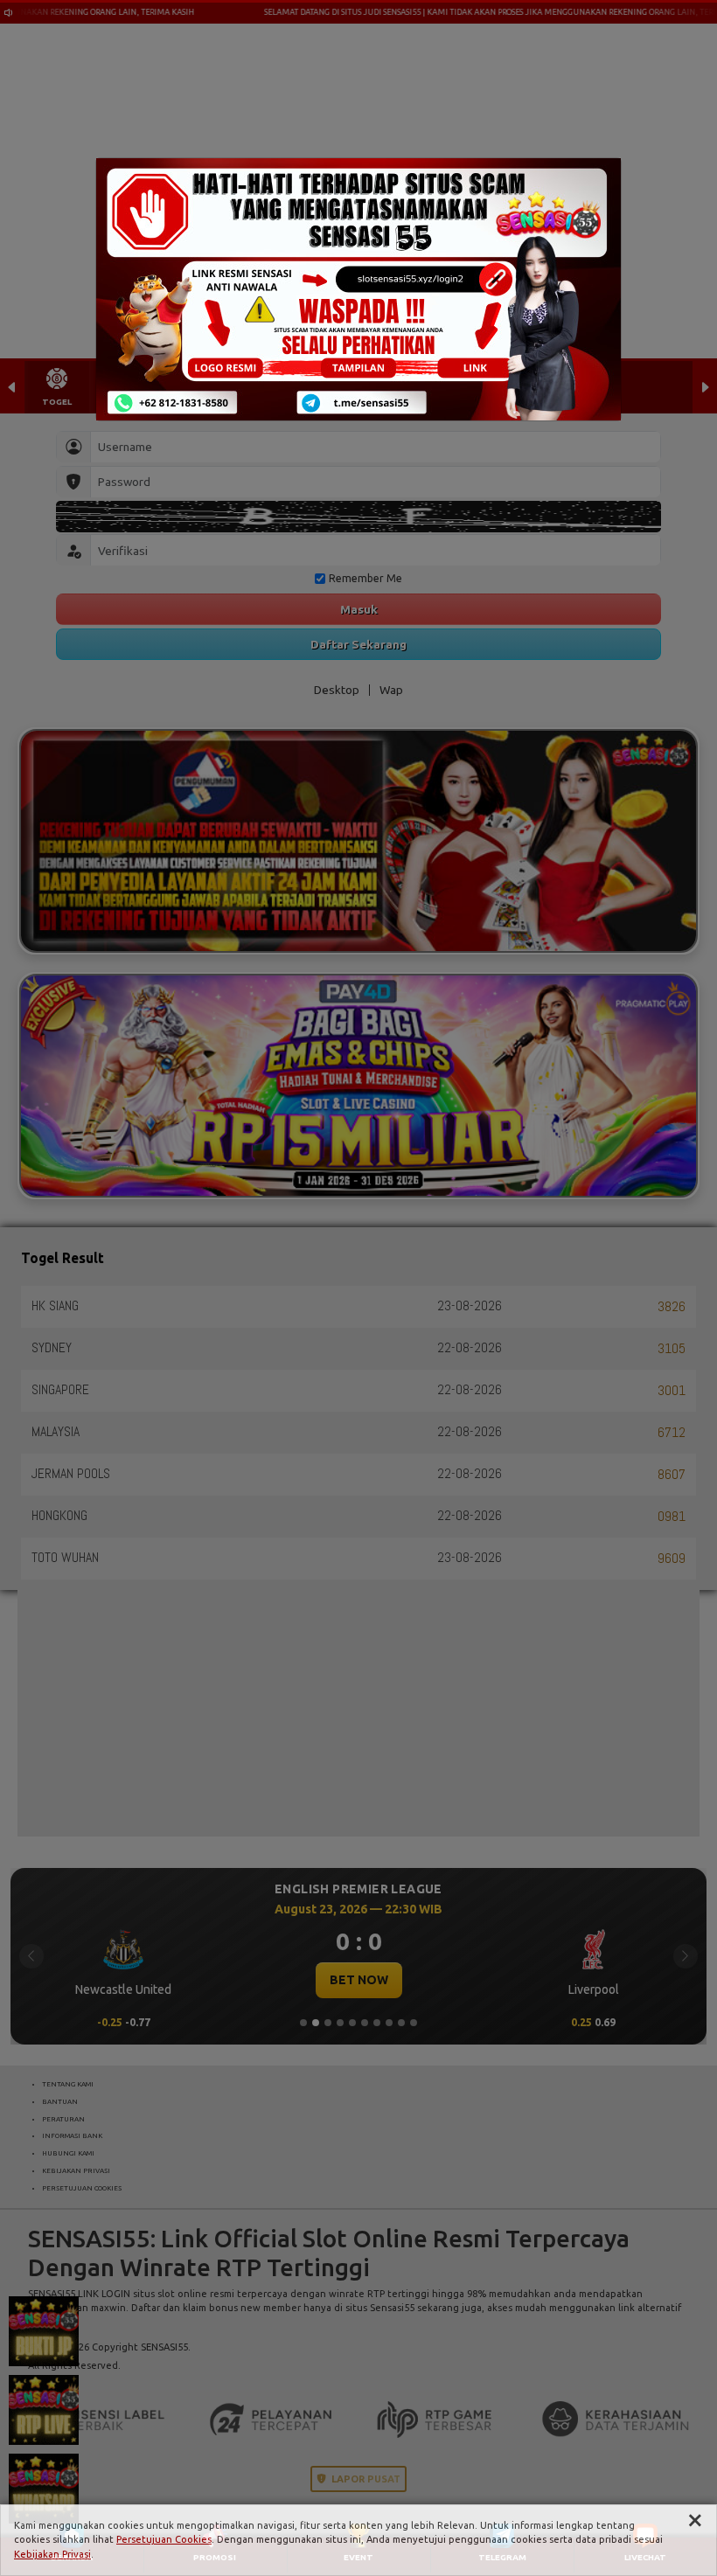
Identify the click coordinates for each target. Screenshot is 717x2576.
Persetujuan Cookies (164, 2539)
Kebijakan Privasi (52, 2554)
